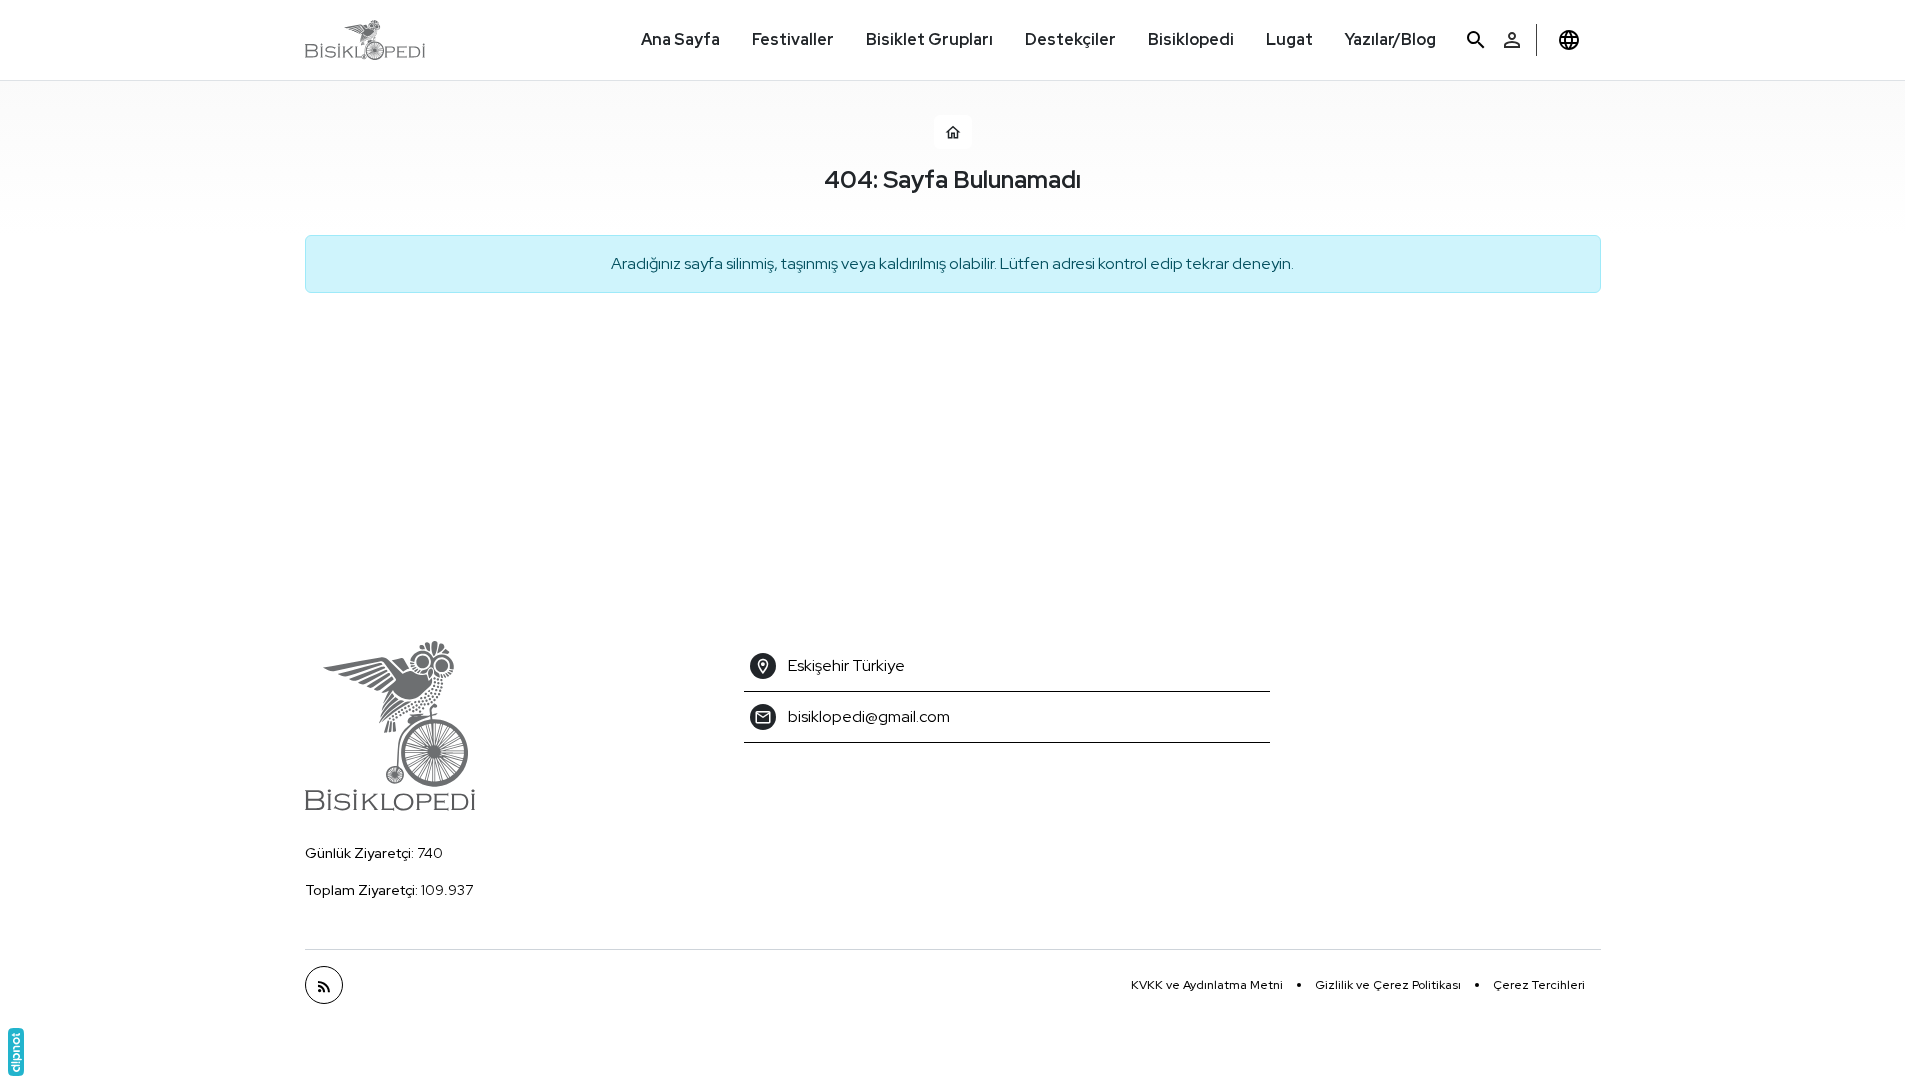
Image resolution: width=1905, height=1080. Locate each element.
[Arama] (1476, 40)
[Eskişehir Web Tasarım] (16, 1052)
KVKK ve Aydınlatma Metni (1207, 985)
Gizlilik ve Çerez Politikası (1388, 985)
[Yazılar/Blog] (324, 985)
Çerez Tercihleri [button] (1539, 985)
